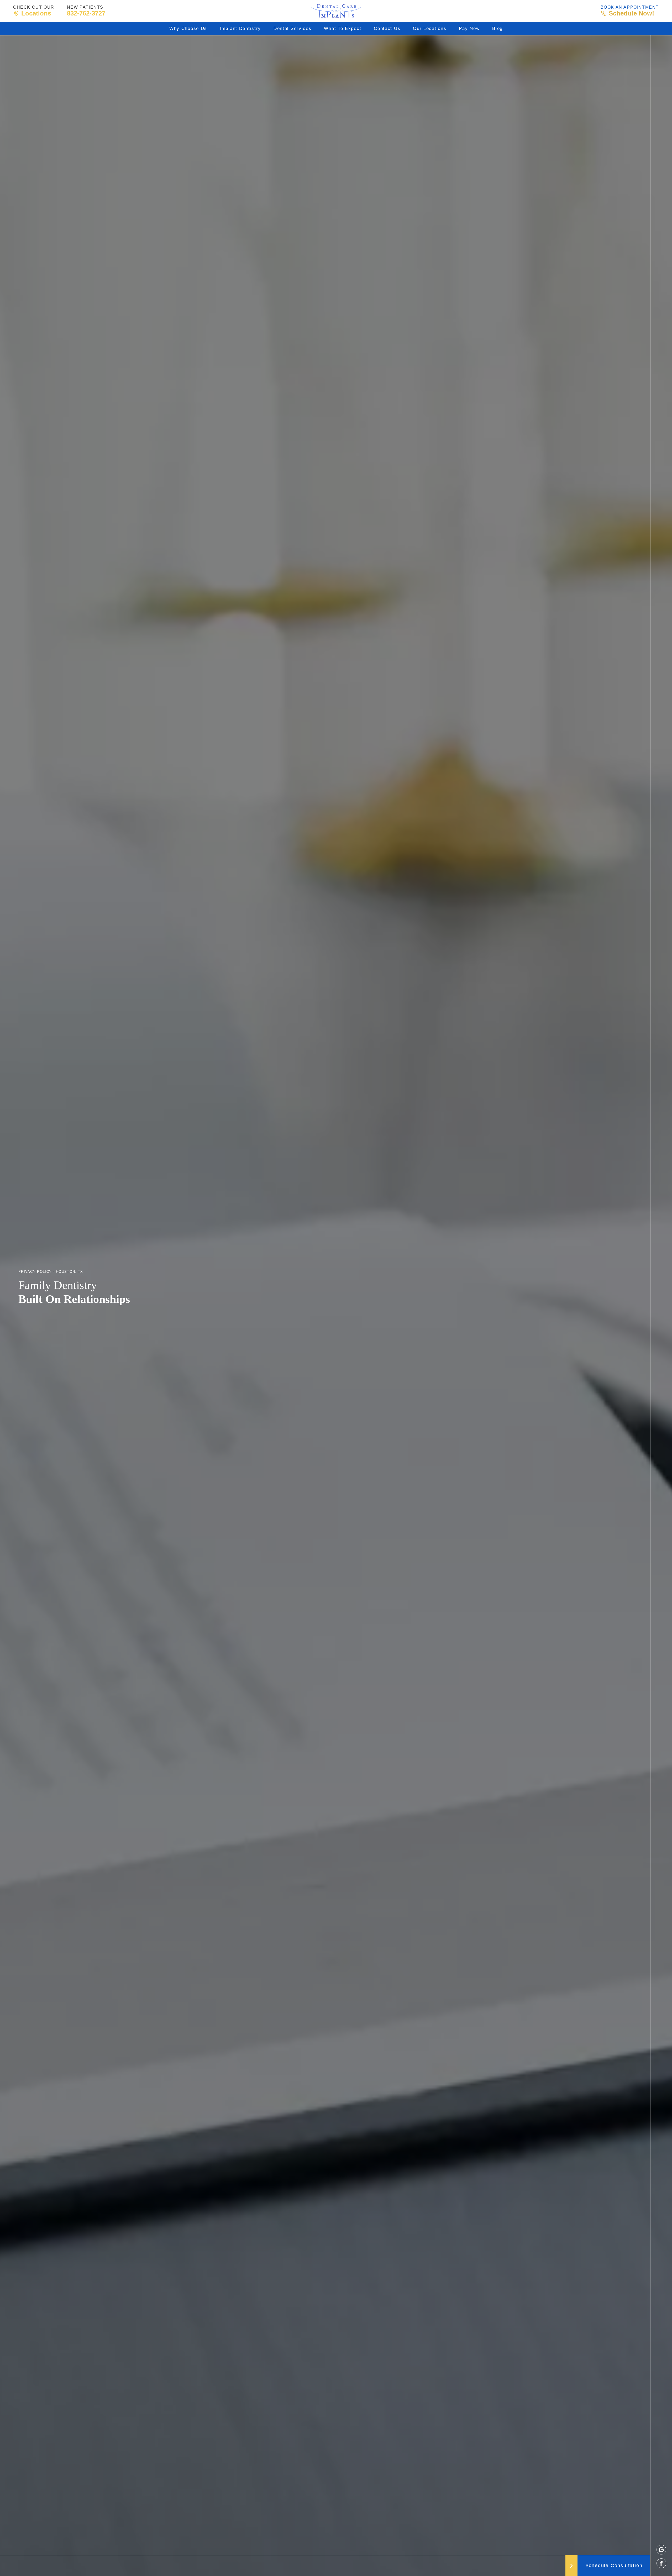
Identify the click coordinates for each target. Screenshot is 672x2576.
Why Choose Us (188, 28)
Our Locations (430, 28)
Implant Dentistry (240, 28)
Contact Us (387, 28)
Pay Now (469, 28)
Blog (497, 28)
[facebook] (661, 2563)
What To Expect (343, 28)
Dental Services (293, 28)
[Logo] (336, 11)
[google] (661, 2550)
